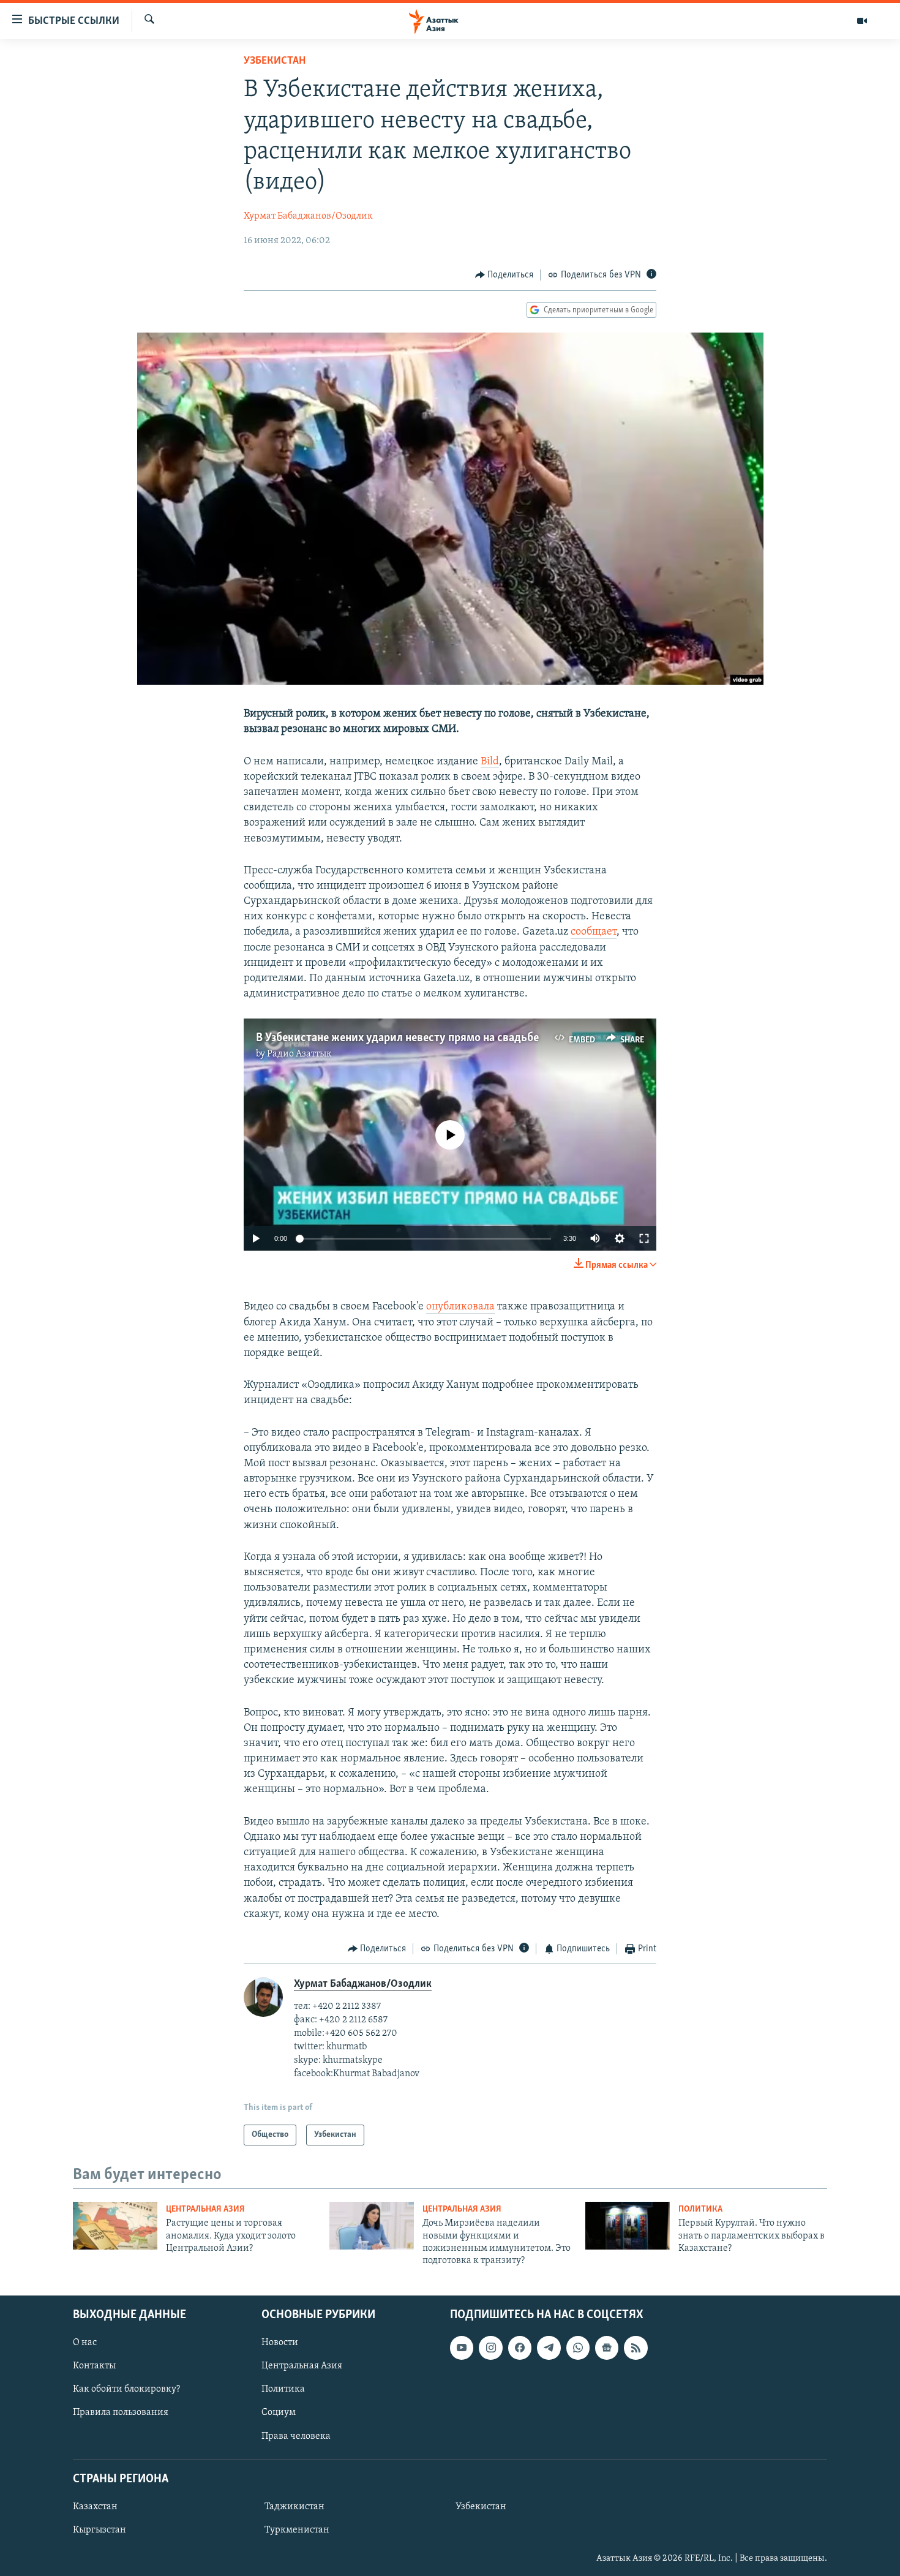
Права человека (296, 2436)
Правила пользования (121, 2412)
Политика (700, 2209)
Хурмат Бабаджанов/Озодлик (308, 216)
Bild (490, 762)
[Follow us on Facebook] (520, 2348)
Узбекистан (275, 61)
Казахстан (95, 2507)
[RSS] (636, 2348)
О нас (85, 2343)
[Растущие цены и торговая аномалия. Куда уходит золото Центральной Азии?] (115, 2226)
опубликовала (460, 1307)
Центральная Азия (205, 2209)
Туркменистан (297, 2530)
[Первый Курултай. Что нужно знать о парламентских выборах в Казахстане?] (628, 2226)
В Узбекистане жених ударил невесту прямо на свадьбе (397, 1038)
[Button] (504, 275)
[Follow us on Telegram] (549, 2348)
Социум (279, 2412)
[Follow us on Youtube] (462, 2348)
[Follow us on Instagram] (490, 2348)
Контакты (94, 2366)
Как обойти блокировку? (126, 2389)
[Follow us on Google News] (607, 2348)
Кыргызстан (99, 2530)
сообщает (594, 932)
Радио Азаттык (299, 1054)
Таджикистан (294, 2507)
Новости (280, 2343)
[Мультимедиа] (862, 21)
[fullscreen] (644, 1238)
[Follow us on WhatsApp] (578, 2348)
